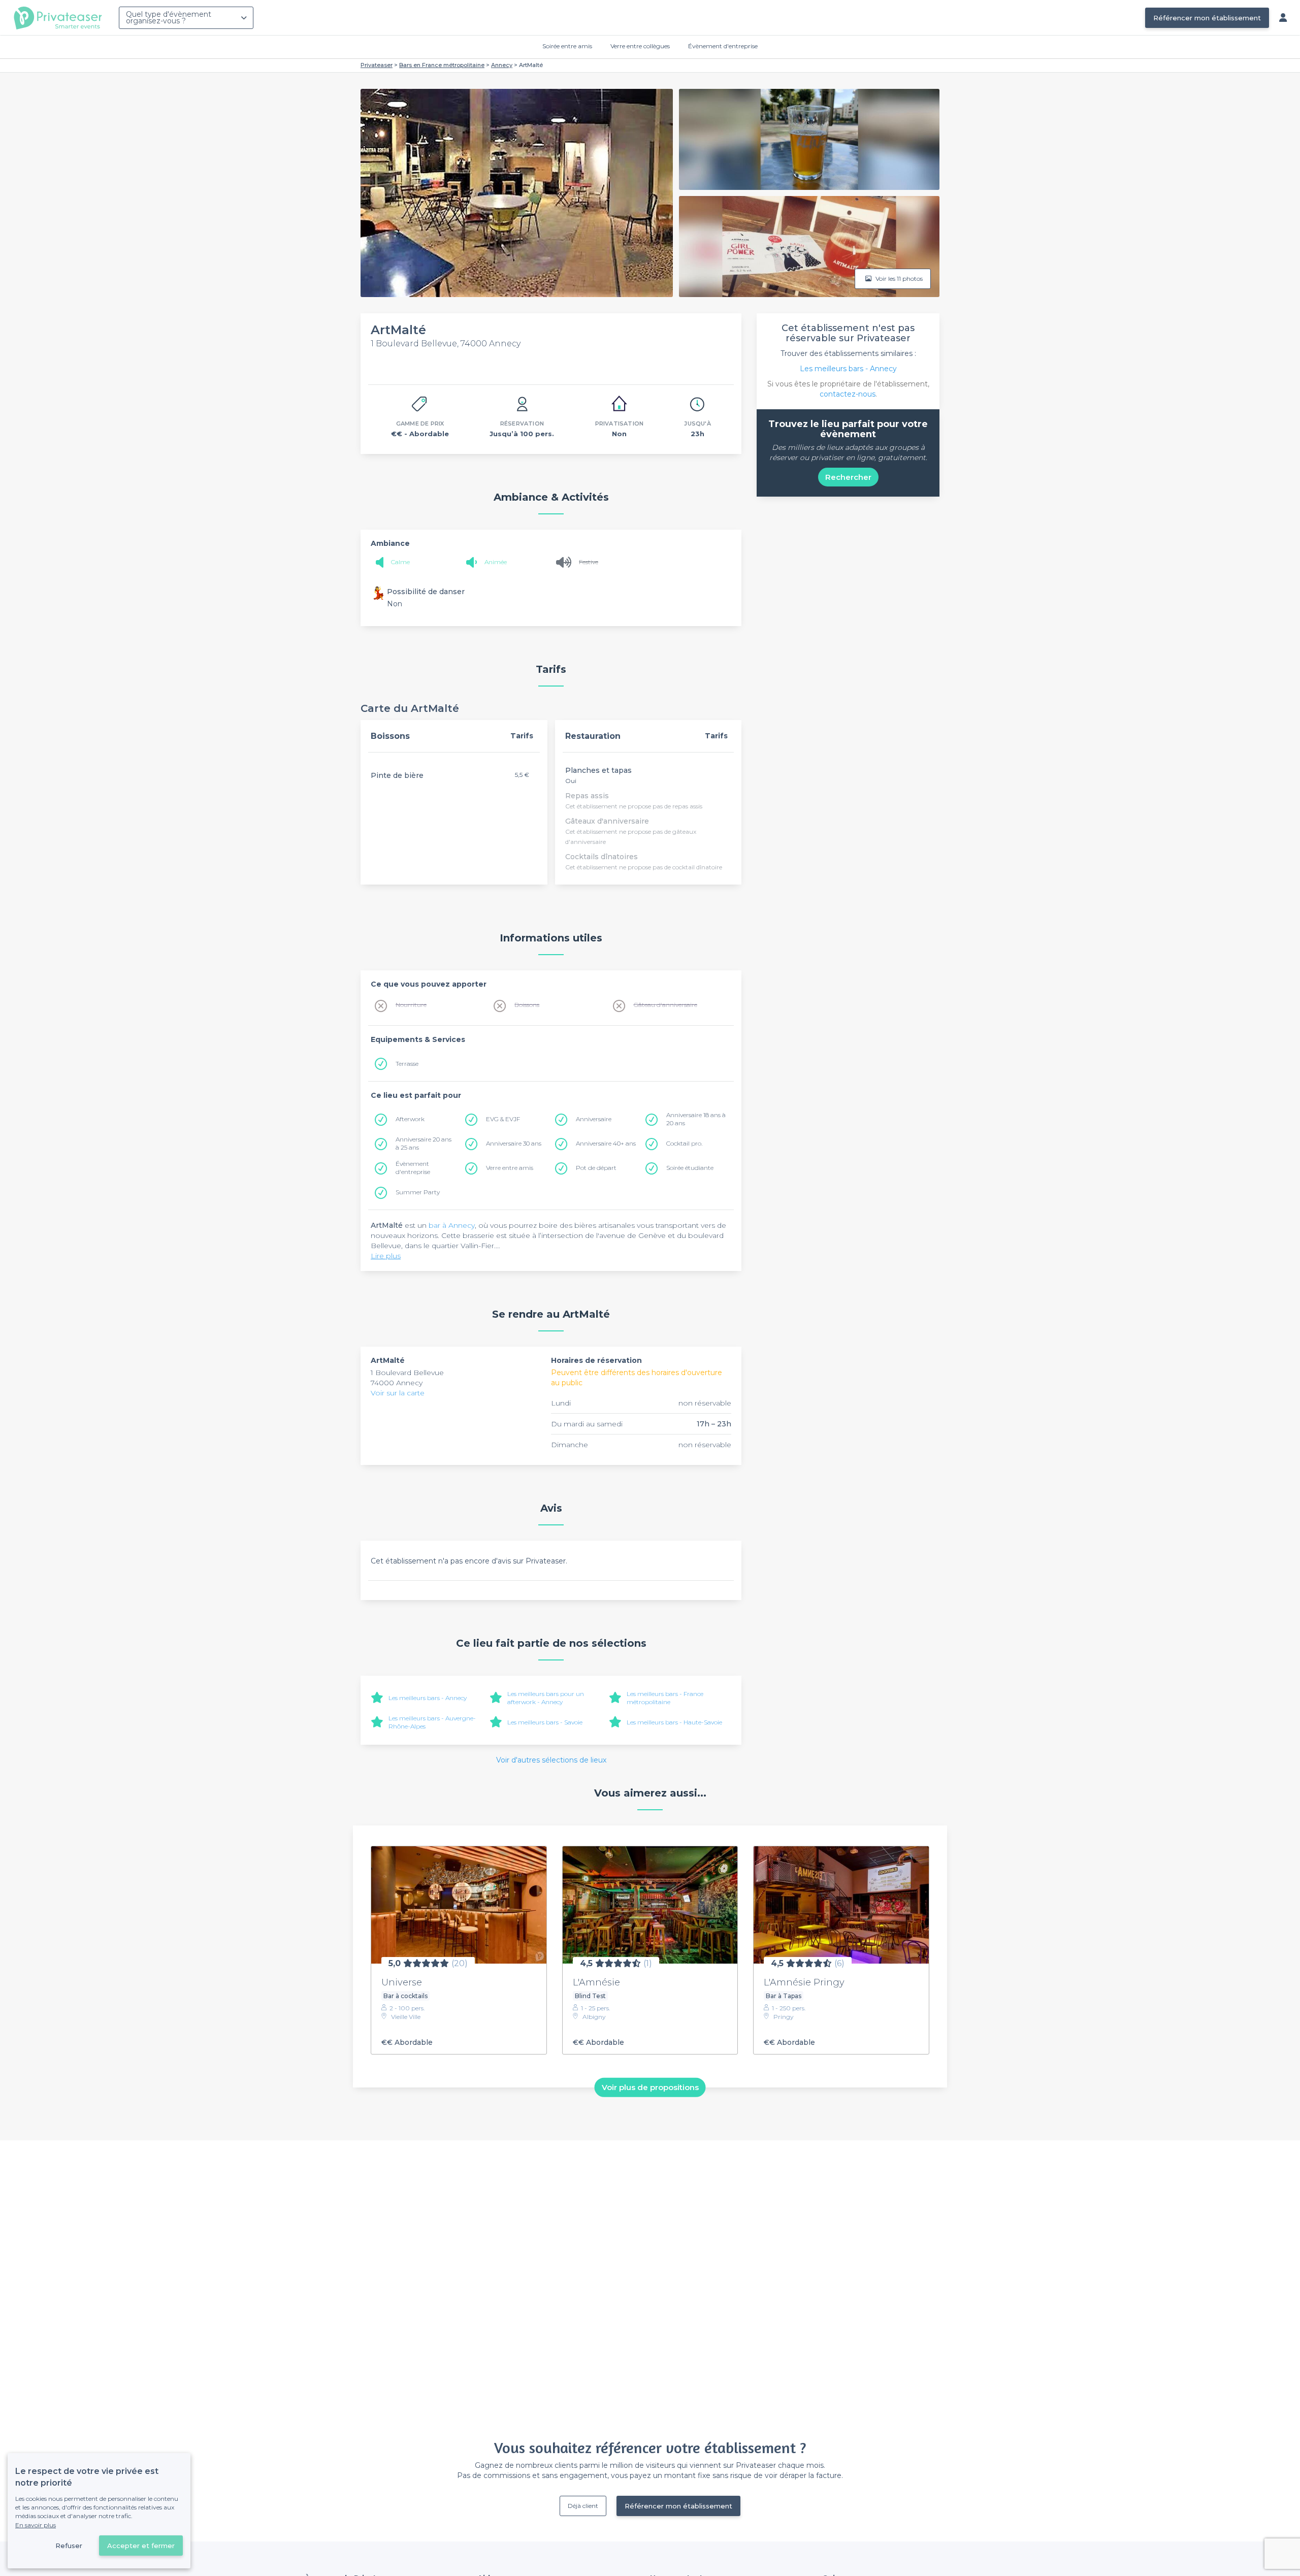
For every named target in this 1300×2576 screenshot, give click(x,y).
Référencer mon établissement (1207, 18)
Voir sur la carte (398, 1393)
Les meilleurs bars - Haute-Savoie (674, 1722)
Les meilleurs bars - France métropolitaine (665, 1698)
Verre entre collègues (640, 46)
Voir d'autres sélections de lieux (551, 1760)
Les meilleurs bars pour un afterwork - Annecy (546, 1698)
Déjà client (583, 2506)
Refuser (69, 2546)
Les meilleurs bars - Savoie (545, 1722)
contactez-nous (848, 394)
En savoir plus (36, 2525)
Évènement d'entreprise (723, 46)
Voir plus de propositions (650, 2087)
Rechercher (848, 477)
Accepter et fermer (141, 2546)
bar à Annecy (452, 1225)
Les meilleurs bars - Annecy (428, 1698)
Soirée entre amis (567, 46)
